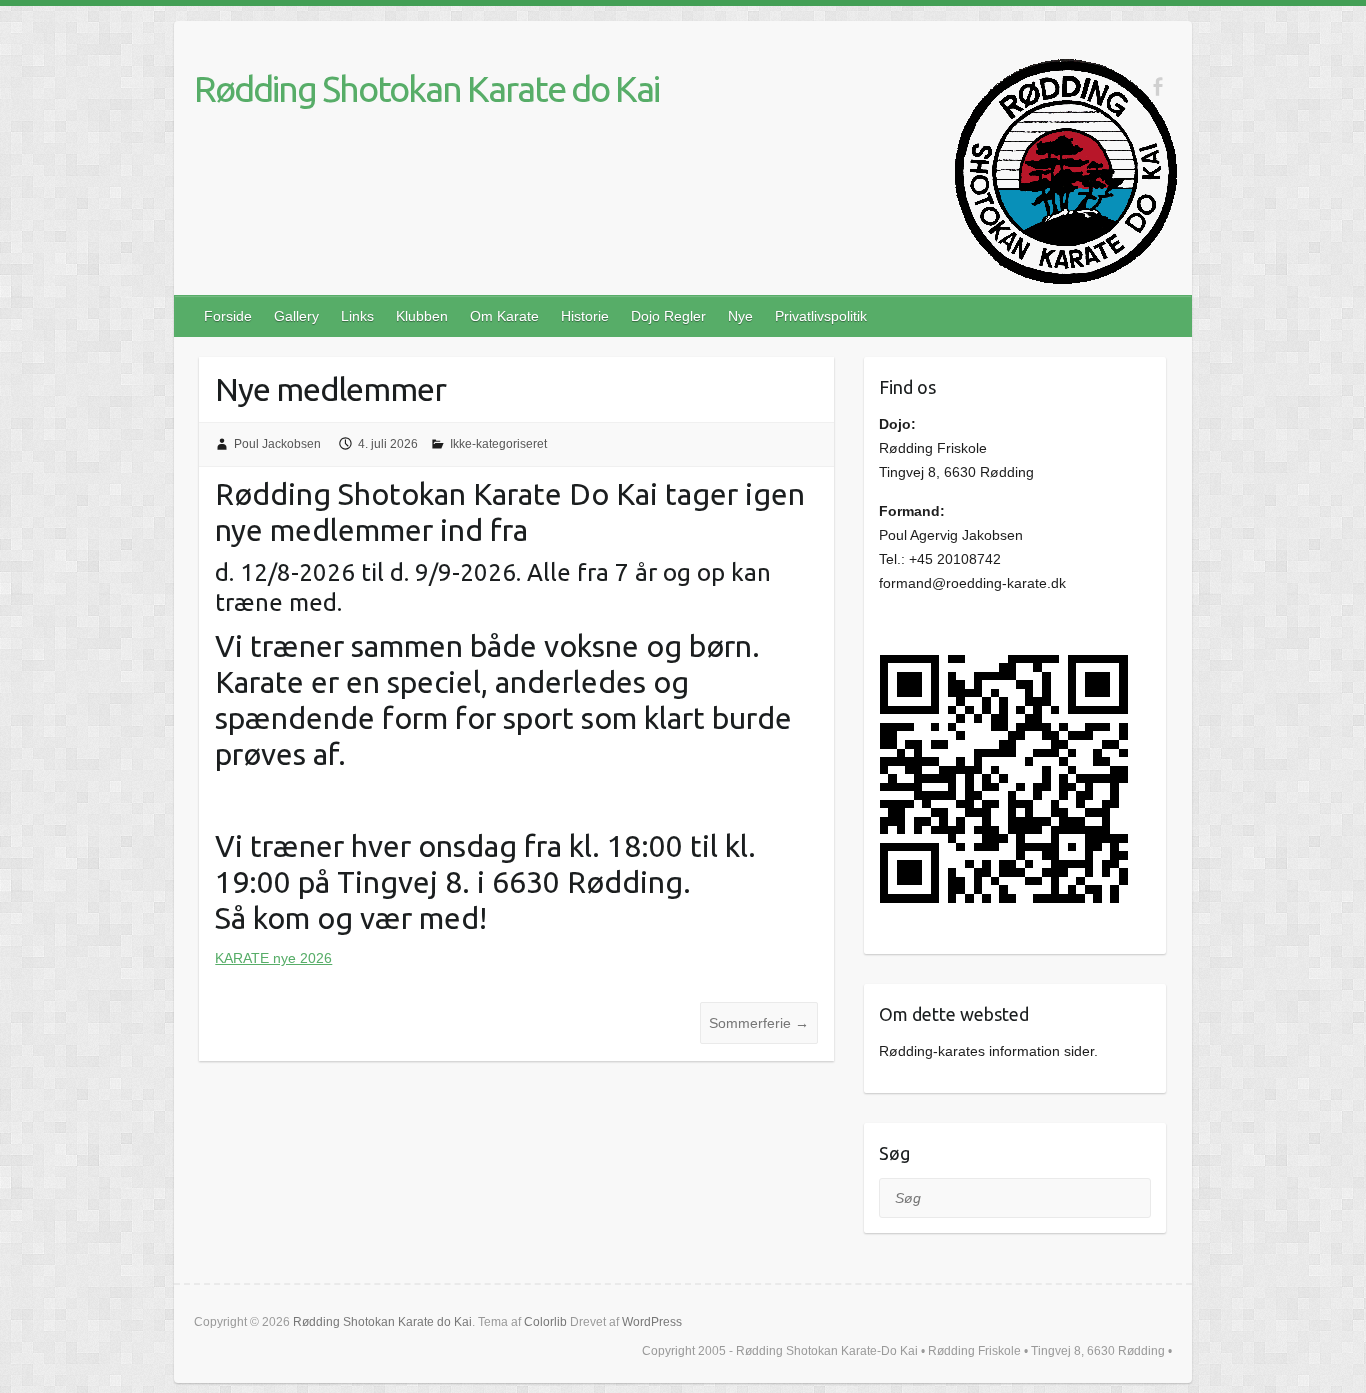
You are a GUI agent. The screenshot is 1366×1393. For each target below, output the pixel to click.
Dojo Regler (668, 316)
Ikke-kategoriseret (498, 444)
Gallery (296, 316)
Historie (585, 316)
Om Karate (504, 316)
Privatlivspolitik (821, 316)
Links (357, 316)
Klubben (422, 316)
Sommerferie (759, 1023)
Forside (228, 316)
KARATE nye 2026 (273, 958)
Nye (740, 316)
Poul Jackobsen (277, 444)
